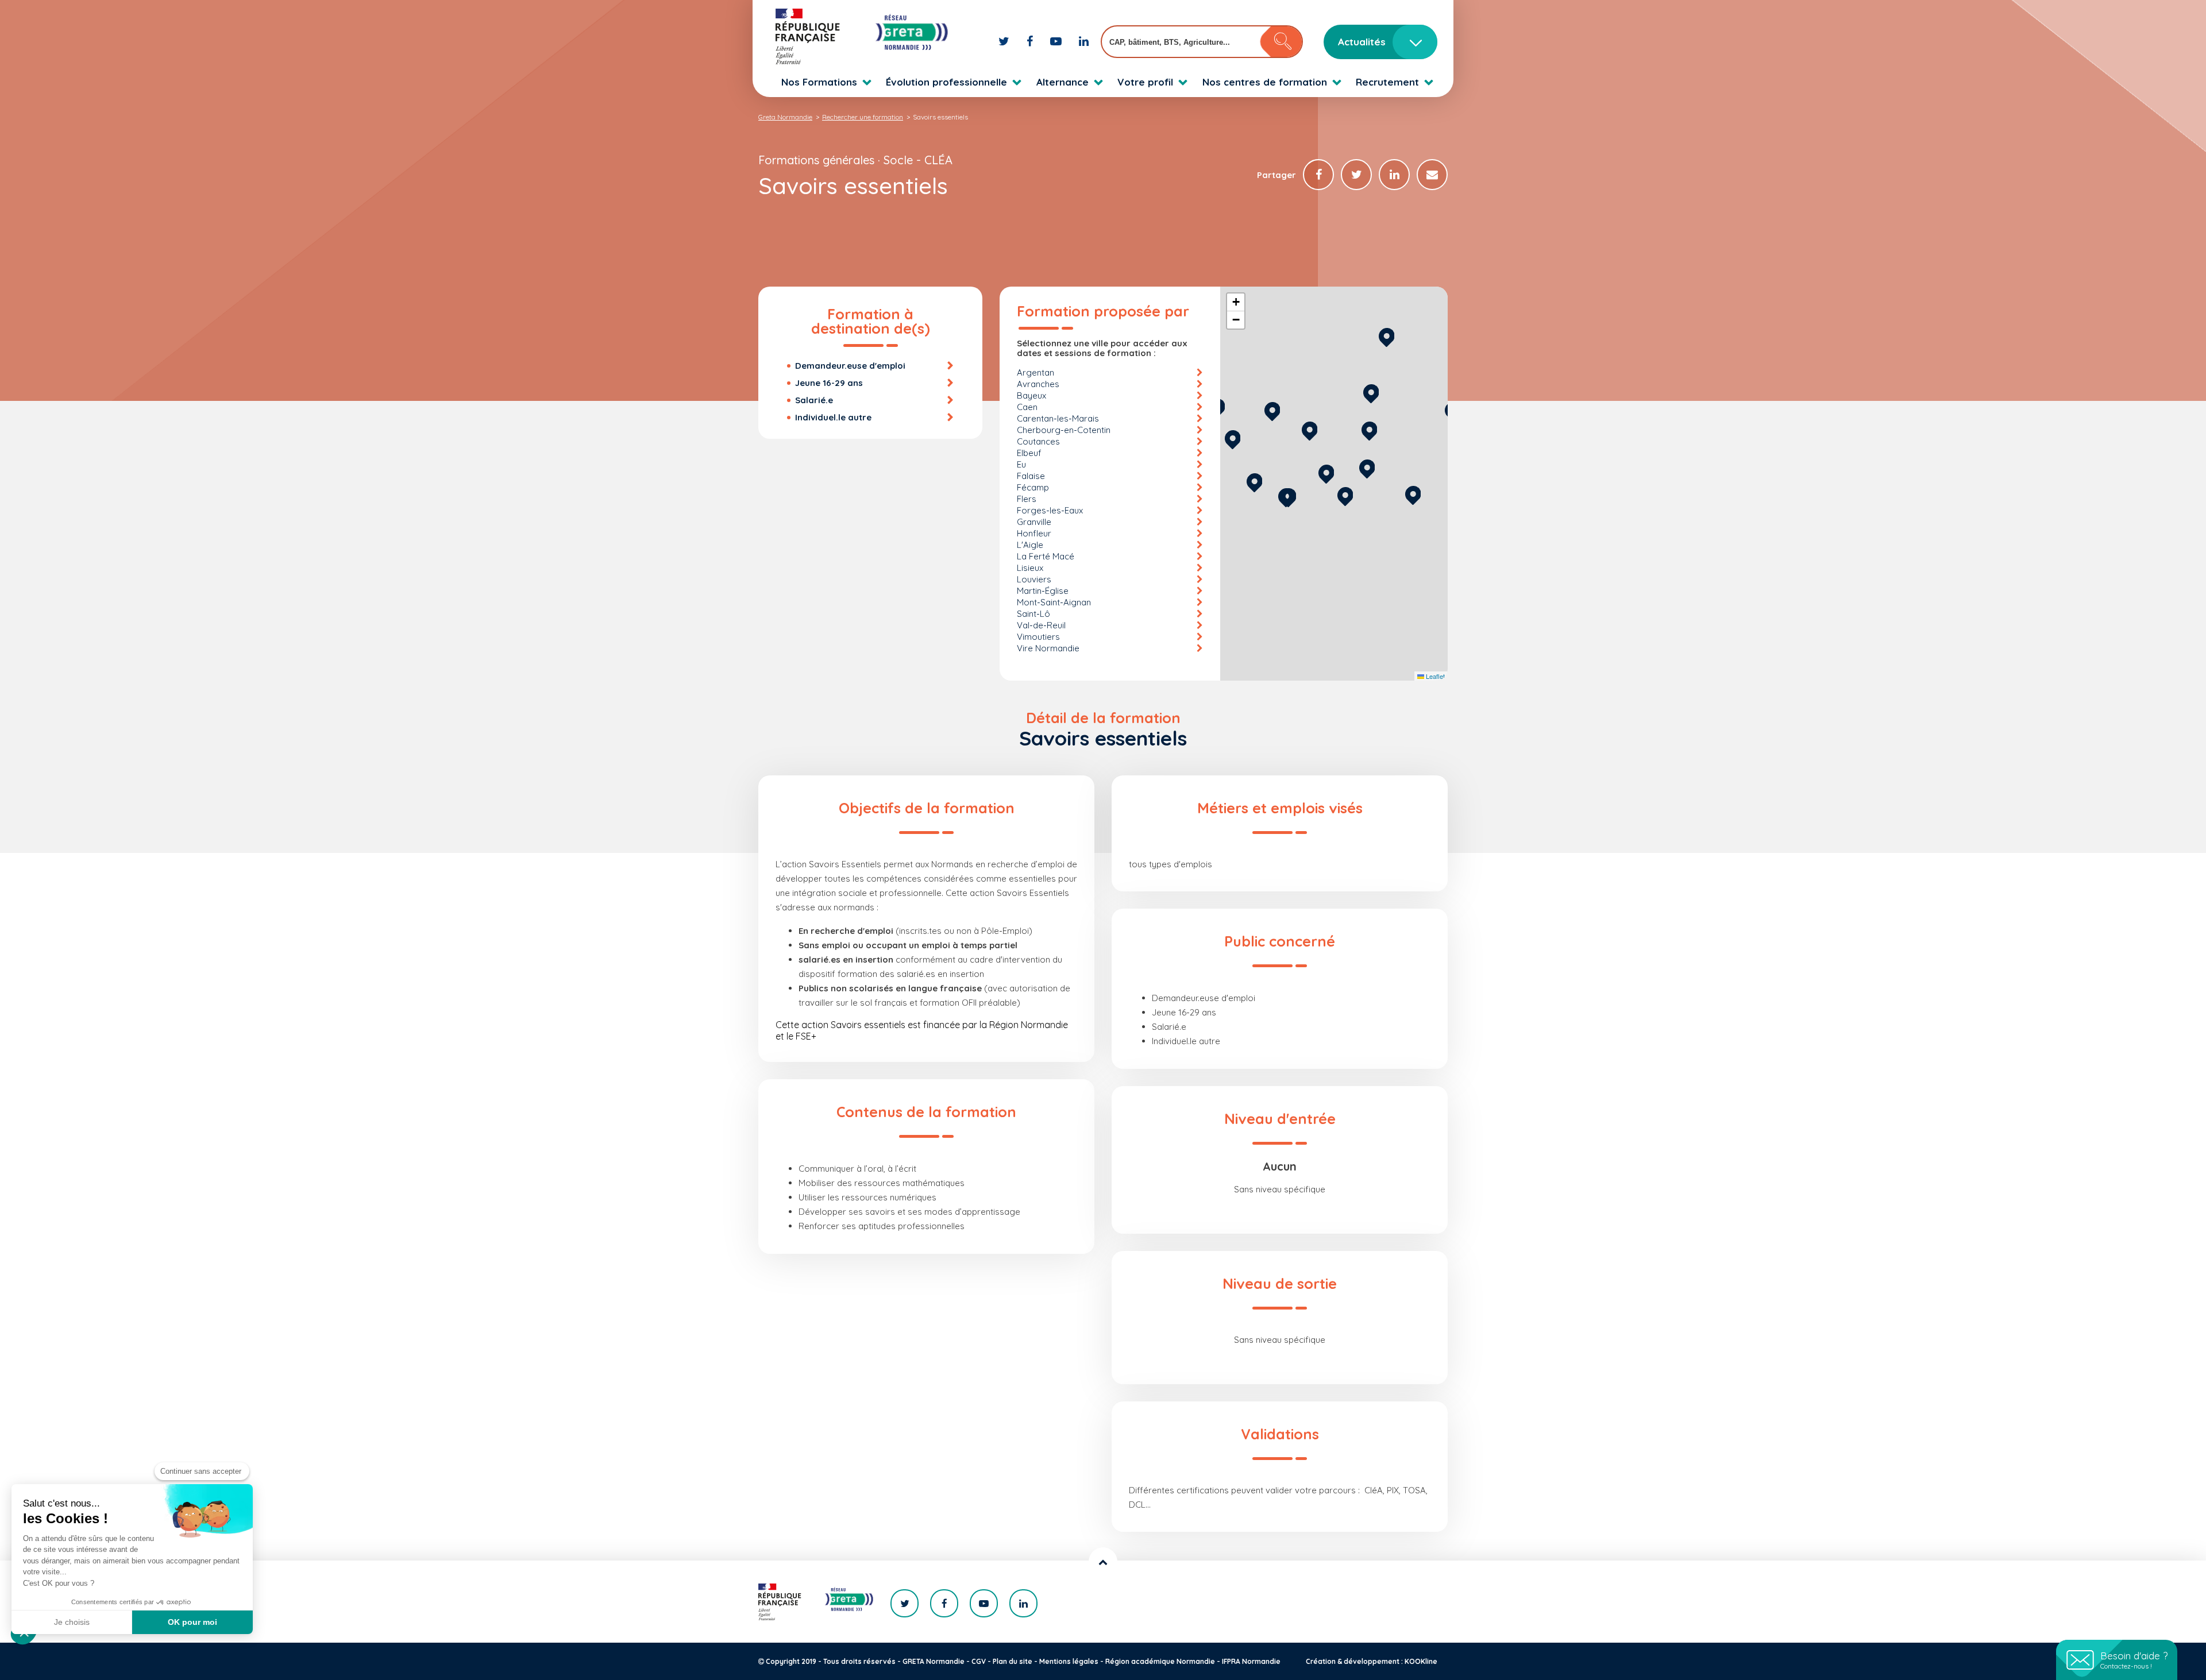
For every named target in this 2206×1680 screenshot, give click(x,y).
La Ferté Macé (1046, 556)
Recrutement (1387, 82)
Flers (1027, 499)
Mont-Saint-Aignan (1054, 602)
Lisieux (1030, 568)
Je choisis (72, 1622)
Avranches (1038, 384)
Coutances (1038, 441)
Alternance (1062, 82)
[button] (1345, 495)
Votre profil (1145, 82)
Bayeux (1031, 395)
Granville (1034, 522)
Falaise (1031, 476)
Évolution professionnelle (946, 82)
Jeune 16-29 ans (829, 383)
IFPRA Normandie (1251, 1661)
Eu (1021, 464)
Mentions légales (1069, 1661)
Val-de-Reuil (1041, 625)
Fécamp (1033, 487)
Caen (1027, 407)
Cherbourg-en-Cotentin (1064, 430)
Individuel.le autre (833, 417)
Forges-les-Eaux (1050, 510)
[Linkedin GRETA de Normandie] (1084, 41)
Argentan (1035, 372)
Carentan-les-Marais (1058, 418)
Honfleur (1034, 533)
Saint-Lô (1033, 614)
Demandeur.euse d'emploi (850, 366)
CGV (979, 1661)
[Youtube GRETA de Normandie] (1057, 41)
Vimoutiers (1038, 637)
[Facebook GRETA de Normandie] (1031, 41)
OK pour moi (192, 1622)
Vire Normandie (1048, 648)
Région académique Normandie (1160, 1661)
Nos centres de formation (1265, 82)
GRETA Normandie (934, 1661)
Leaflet (1434, 676)
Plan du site (1013, 1661)
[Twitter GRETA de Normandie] (1005, 41)
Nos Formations (819, 82)
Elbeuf (1029, 453)
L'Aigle (1030, 545)
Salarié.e (814, 400)
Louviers (1034, 579)
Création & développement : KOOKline (1372, 1661)
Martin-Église (1043, 591)
